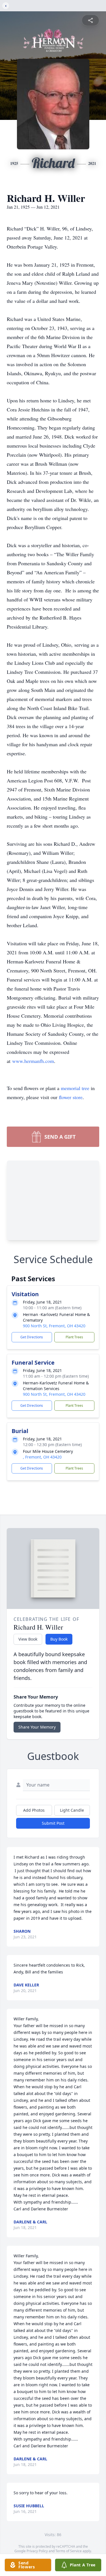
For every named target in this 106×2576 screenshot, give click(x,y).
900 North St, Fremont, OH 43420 (54, 1326)
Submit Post (53, 1823)
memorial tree (75, 1088)
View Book (28, 1639)
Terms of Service (69, 2551)
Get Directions (32, 1337)
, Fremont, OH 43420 (42, 1457)
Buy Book (59, 1639)
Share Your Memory (37, 1727)
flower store (71, 1097)
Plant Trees (74, 1337)
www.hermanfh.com (33, 1061)
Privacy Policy (37, 2551)
